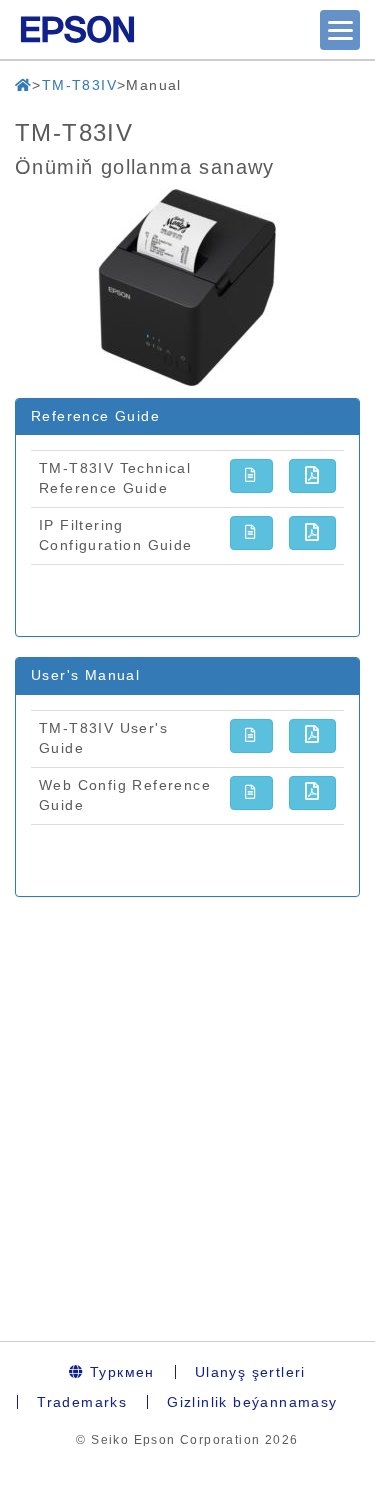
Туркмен (120, 1372)
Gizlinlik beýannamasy (252, 1402)
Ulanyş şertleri (250, 1372)
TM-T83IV (79, 85)
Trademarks (82, 1402)
